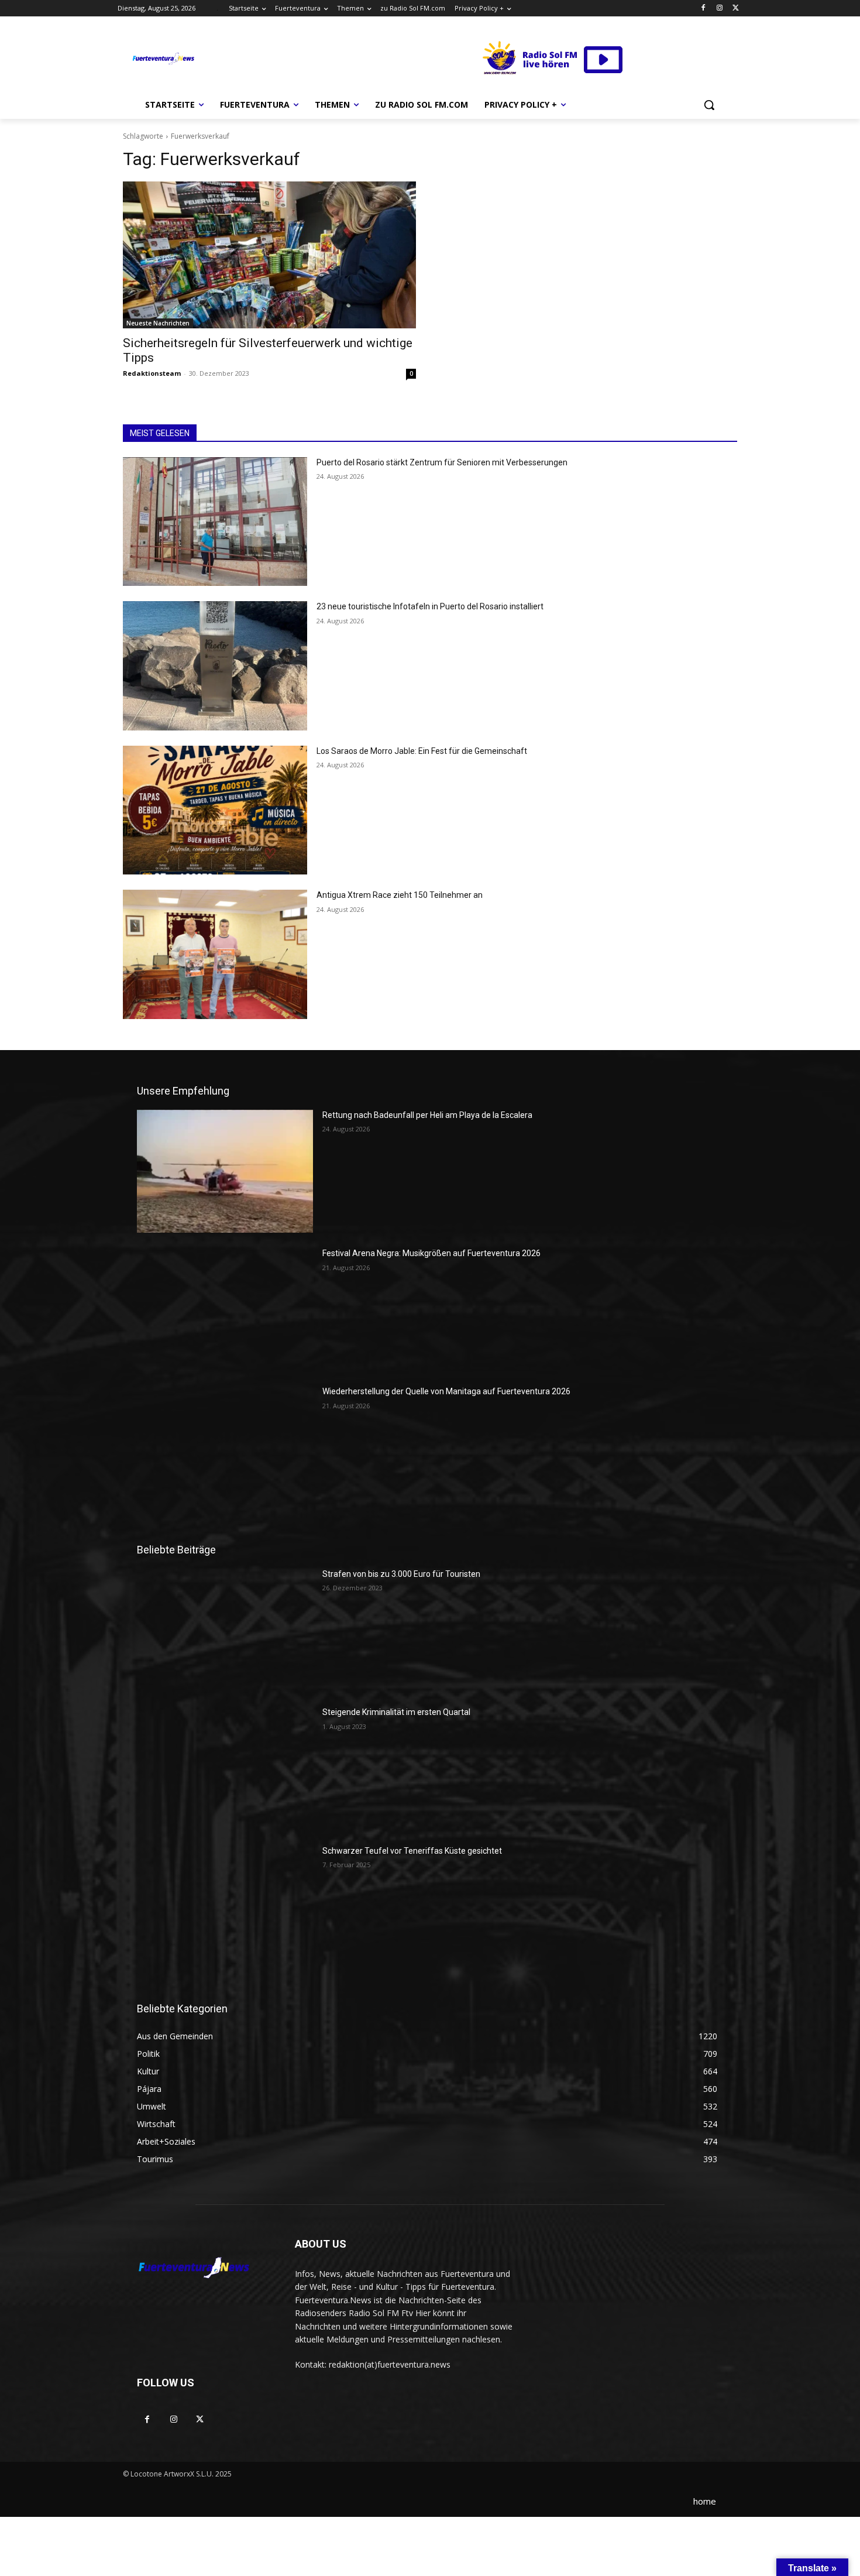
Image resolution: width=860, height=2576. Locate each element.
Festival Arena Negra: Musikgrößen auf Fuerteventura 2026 (431, 1253)
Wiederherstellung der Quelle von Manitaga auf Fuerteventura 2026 (446, 1391)
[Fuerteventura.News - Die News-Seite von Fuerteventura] (163, 59)
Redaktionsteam (152, 373)
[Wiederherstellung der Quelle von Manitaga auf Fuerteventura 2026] (225, 1448)
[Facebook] (704, 8)
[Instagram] (719, 8)
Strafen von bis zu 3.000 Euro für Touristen (401, 1574)
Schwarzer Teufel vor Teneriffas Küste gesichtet (412, 1851)
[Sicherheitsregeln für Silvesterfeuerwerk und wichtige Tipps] (269, 255)
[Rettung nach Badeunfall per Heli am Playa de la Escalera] (225, 1171)
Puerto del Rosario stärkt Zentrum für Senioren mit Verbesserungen (442, 462)
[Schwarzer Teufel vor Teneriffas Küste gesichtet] (225, 1907)
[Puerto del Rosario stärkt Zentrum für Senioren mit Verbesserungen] (215, 522)
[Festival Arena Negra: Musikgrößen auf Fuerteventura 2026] (225, 1309)
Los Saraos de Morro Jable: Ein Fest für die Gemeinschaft (422, 751)
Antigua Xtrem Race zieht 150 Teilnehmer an (400, 895)
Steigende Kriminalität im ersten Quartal (396, 1712)
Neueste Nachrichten (158, 323)
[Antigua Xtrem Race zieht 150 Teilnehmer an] (215, 954)
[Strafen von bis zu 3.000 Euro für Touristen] (225, 1630)
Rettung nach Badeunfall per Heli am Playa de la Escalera (427, 1115)
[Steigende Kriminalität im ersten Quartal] (225, 1768)
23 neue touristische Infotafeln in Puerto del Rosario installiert (430, 606)
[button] (709, 105)
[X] (736, 8)
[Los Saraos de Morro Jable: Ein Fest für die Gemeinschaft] (215, 810)
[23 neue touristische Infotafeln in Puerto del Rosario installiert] (215, 666)
